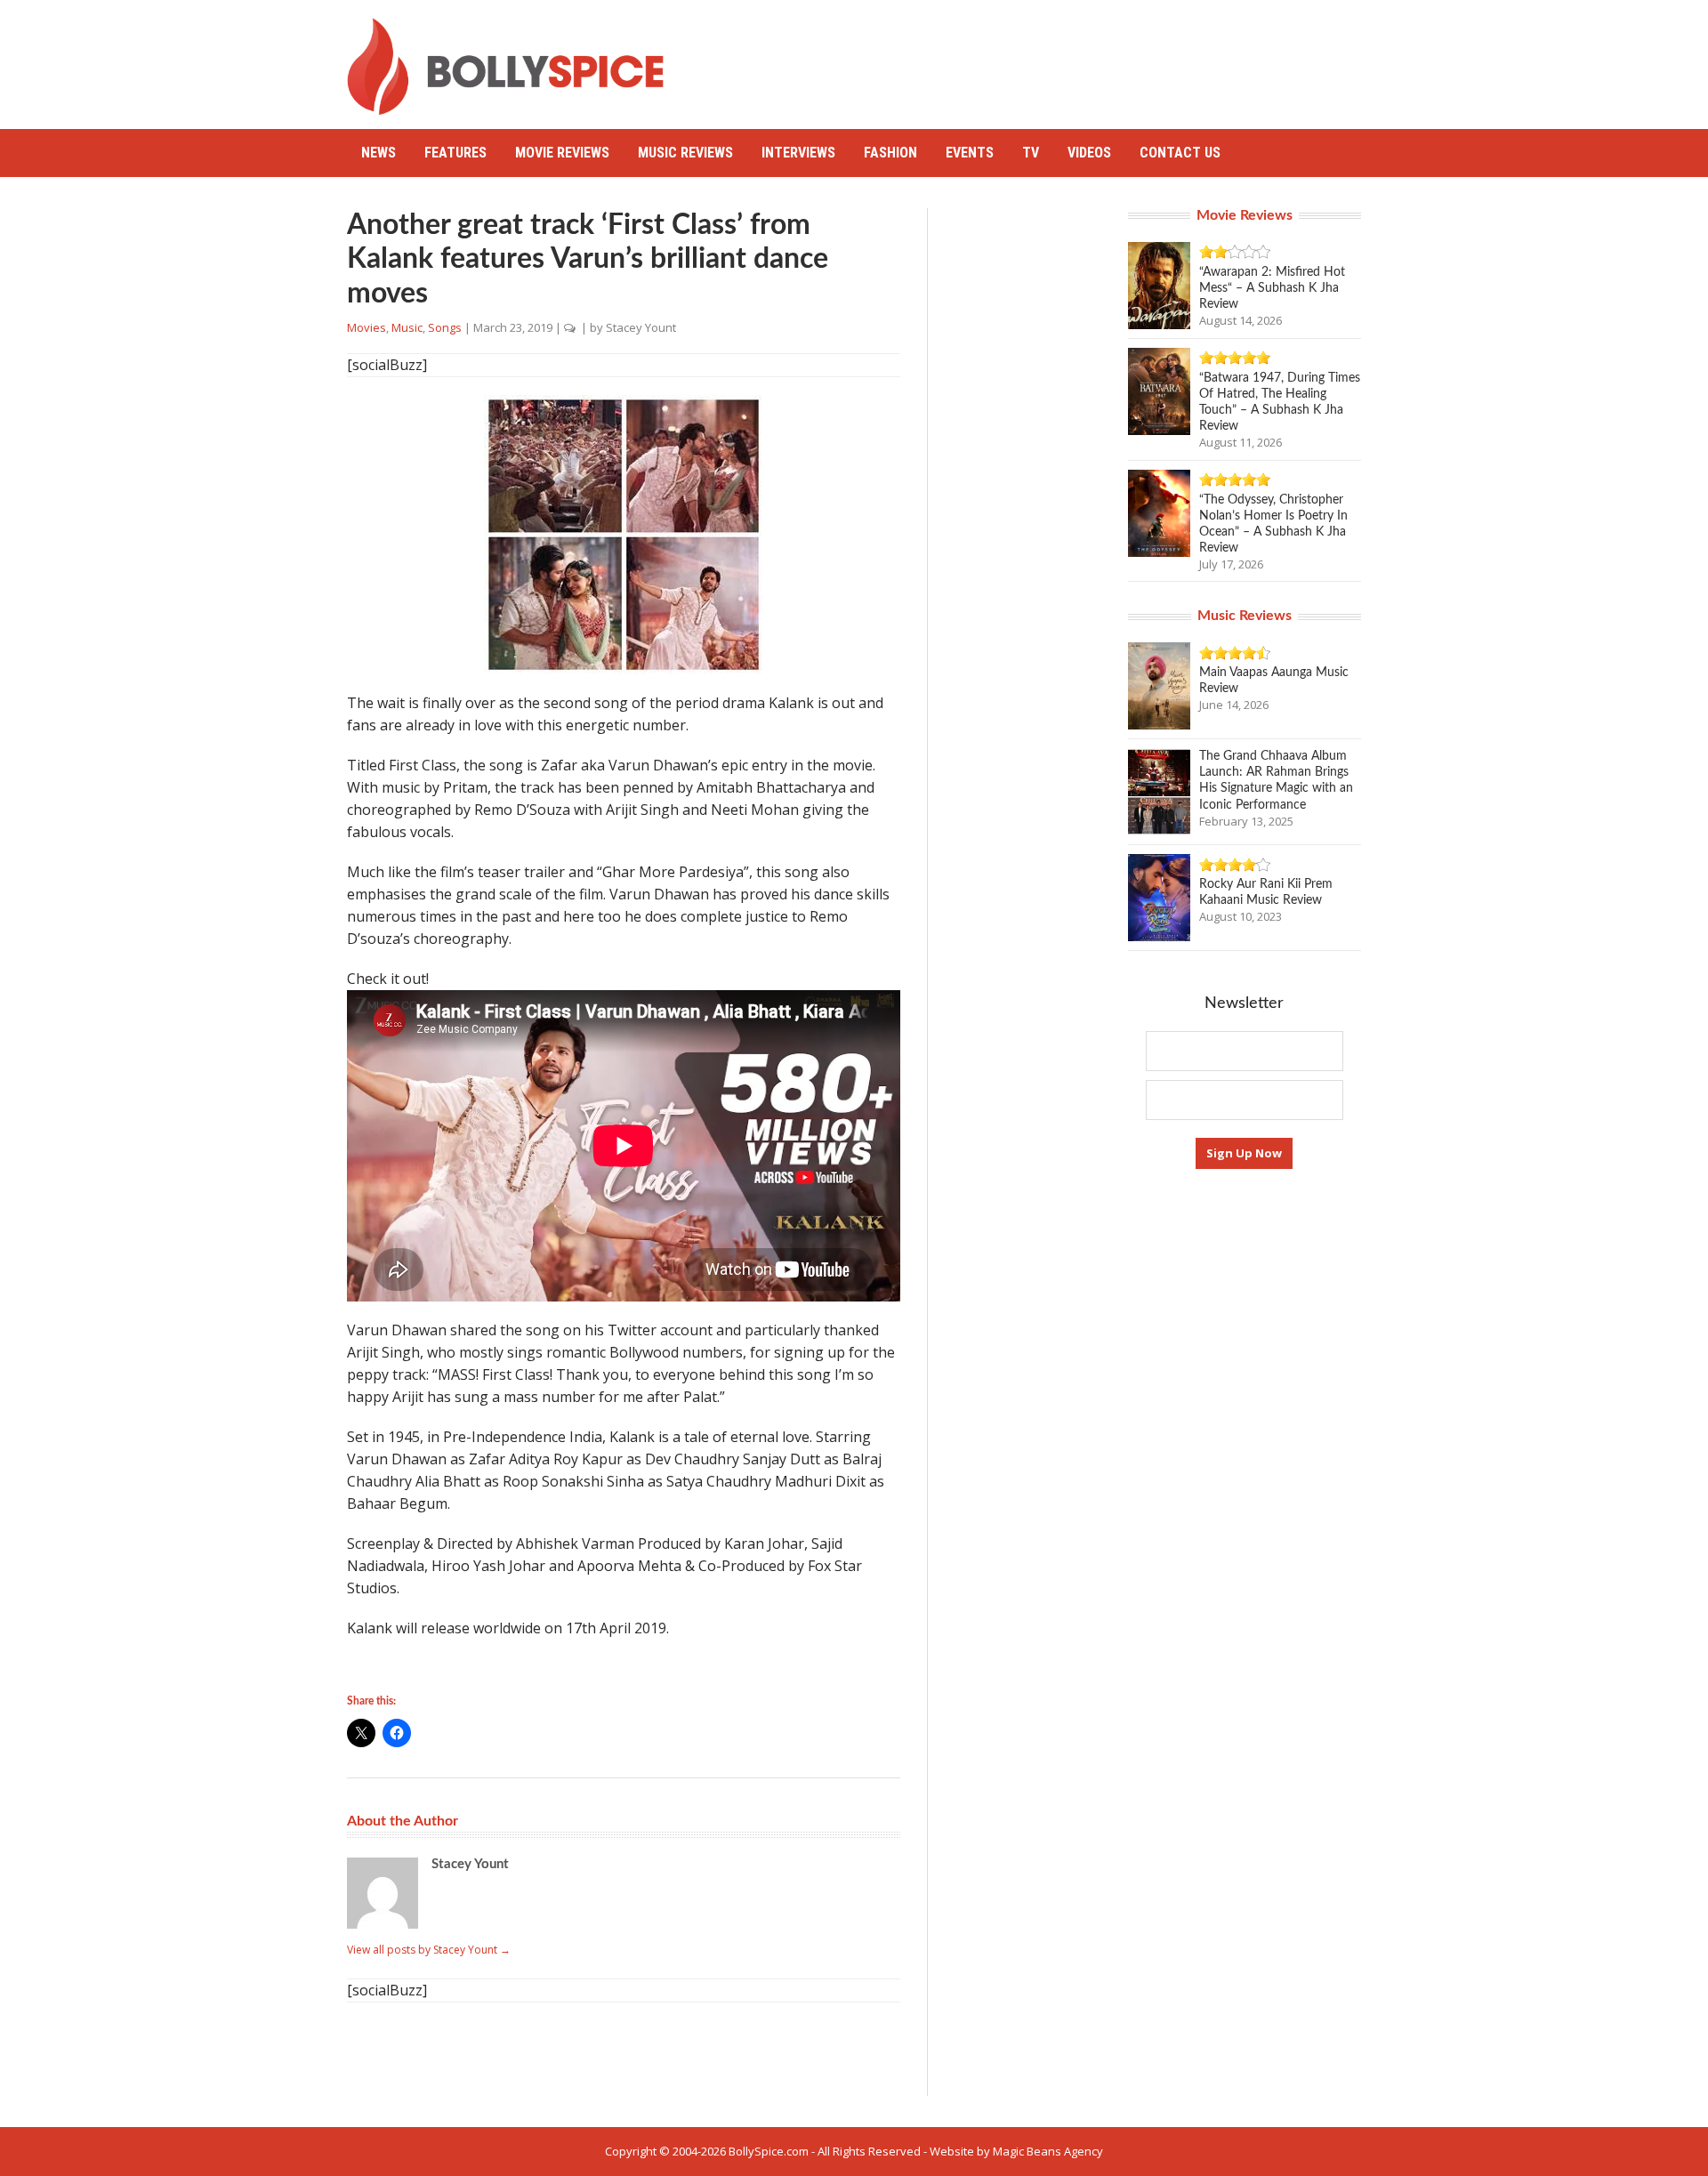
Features (455, 153)
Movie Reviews (562, 153)
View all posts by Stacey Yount (429, 1950)
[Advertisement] (1037, 58)
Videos (1089, 153)
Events (970, 153)
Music (407, 327)
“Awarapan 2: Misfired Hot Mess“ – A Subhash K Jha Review (1272, 288)
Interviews (798, 153)
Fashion (890, 153)
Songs (445, 327)
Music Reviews (685, 153)
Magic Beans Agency (1048, 2151)
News (379, 153)
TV (1031, 153)
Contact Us (1180, 153)
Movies (367, 327)
